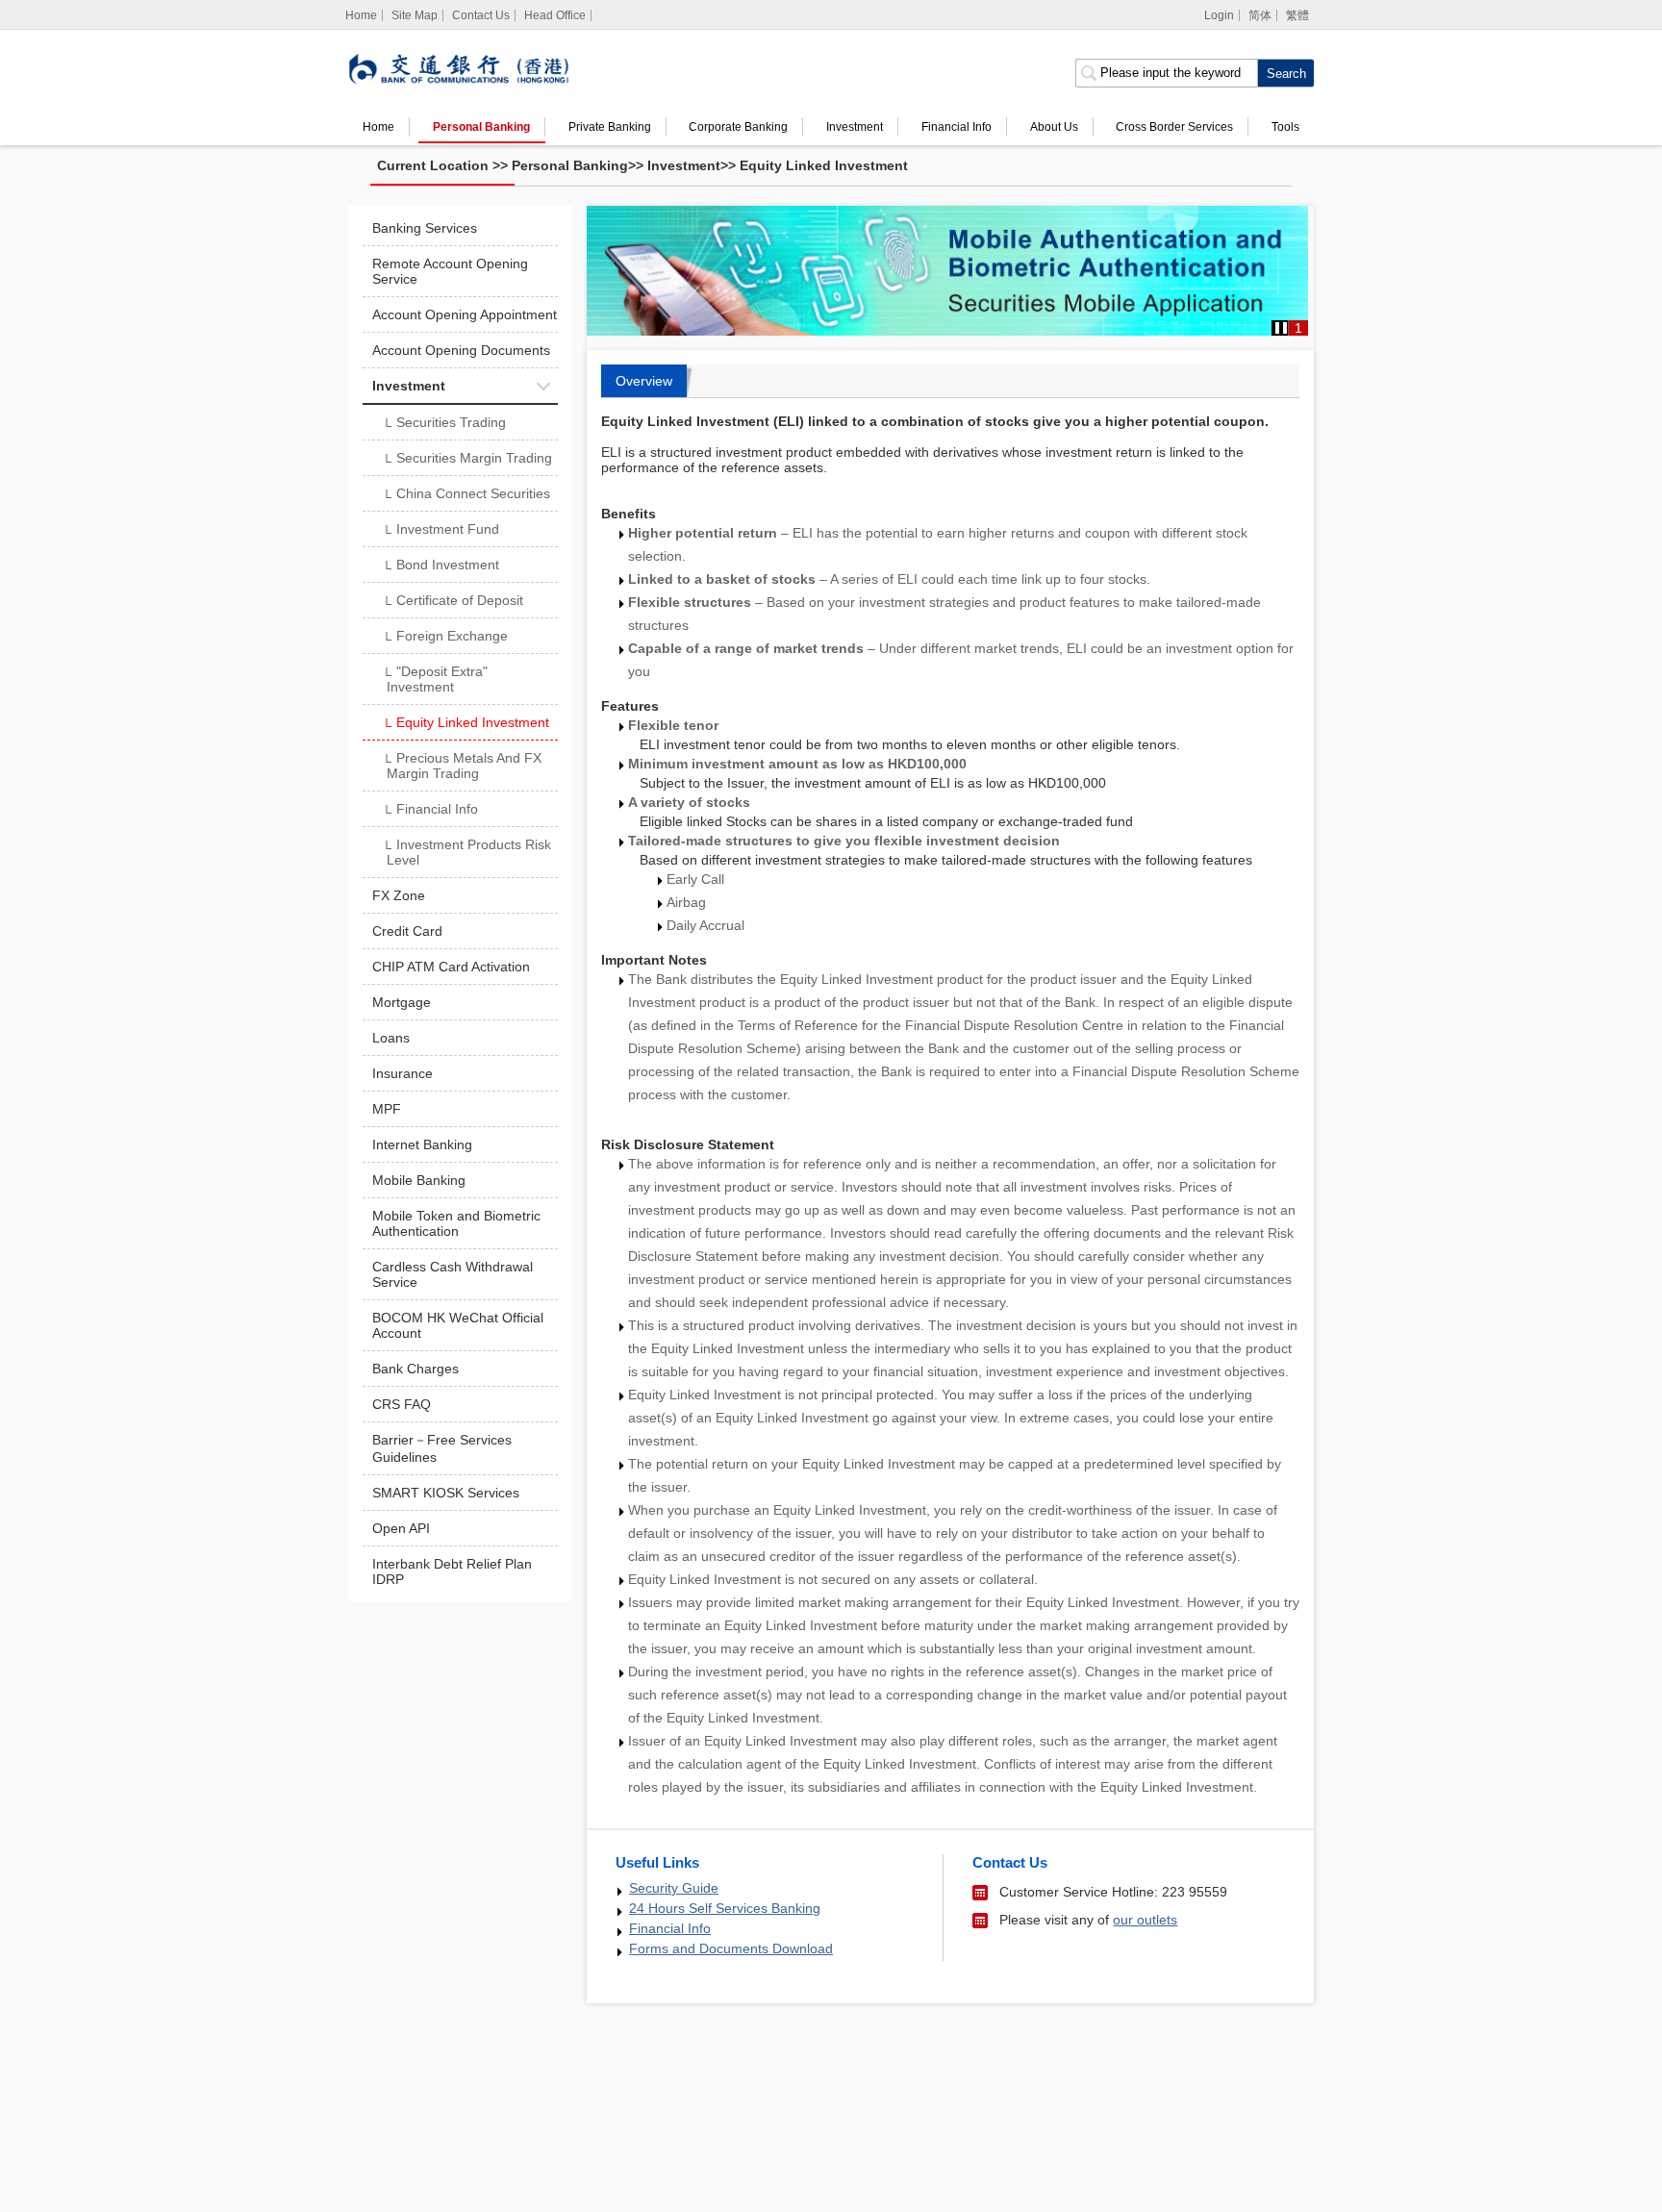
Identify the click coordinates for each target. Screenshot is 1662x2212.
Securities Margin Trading (467, 460)
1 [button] (1298, 328)
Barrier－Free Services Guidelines (442, 1448)
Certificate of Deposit (453, 602)
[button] (1281, 328)
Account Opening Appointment (465, 314)
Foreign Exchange (445, 638)
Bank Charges (415, 1369)
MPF (387, 1109)
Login (1219, 15)
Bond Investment (441, 566)
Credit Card (407, 931)
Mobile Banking (419, 1180)
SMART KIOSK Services (446, 1493)
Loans (391, 1038)
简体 (1260, 15)
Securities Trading (444, 424)
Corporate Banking (738, 127)
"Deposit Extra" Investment (435, 679)
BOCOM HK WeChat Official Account (458, 1325)
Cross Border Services (1174, 127)
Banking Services (425, 228)
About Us (1054, 127)
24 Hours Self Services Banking (725, 1908)
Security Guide (674, 1888)
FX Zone (399, 895)
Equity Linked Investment (824, 165)
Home (378, 127)
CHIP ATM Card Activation (451, 967)
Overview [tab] (644, 381)
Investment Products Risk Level (466, 852)
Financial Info (957, 127)
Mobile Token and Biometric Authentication (456, 1223)
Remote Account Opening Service (450, 271)
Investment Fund (441, 531)
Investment (855, 127)
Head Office (555, 15)
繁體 (1297, 15)
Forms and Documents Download (731, 1948)
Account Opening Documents (461, 350)
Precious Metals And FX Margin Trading (462, 766)
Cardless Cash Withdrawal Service (453, 1274)
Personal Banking (481, 127)
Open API (401, 1528)
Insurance (403, 1073)
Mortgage (402, 1002)
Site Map (415, 15)
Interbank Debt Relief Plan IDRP (452, 1571)
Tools (1285, 127)
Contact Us (481, 15)
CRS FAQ (402, 1404)
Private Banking (610, 127)
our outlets (1145, 1920)
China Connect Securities (466, 495)
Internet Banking (422, 1144)
